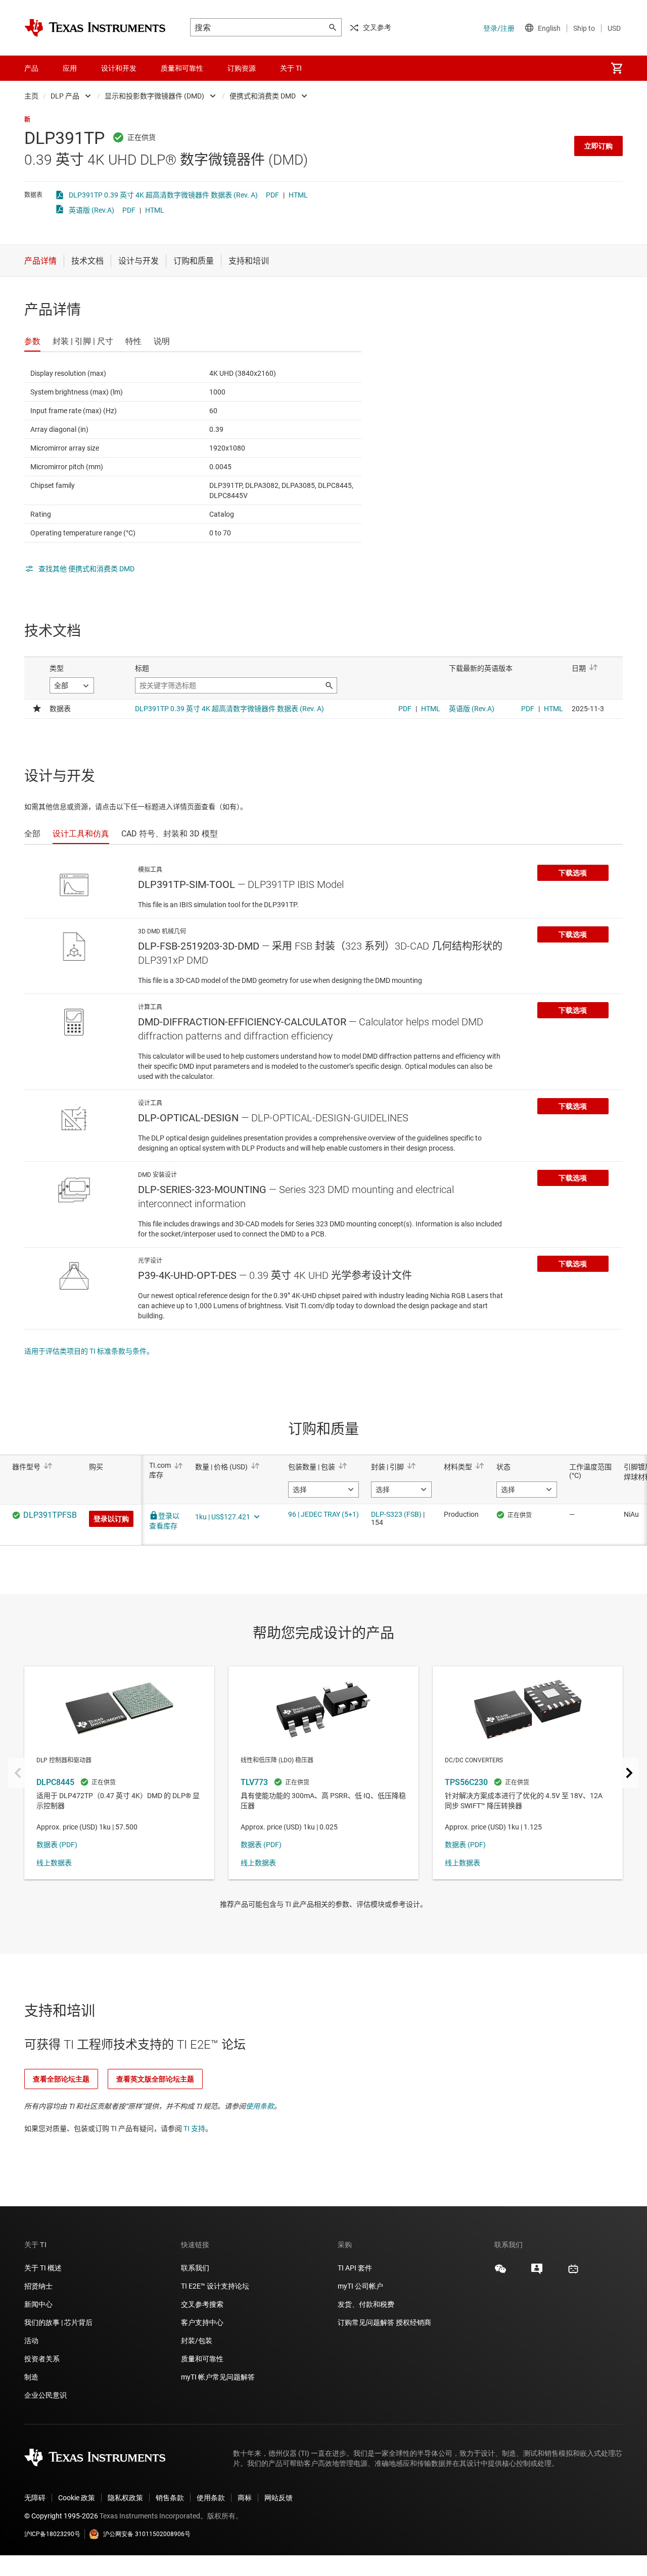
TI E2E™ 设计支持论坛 (215, 2286)
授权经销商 (413, 2322)
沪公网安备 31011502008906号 (147, 2534)
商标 (245, 2498)
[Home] (95, 28)
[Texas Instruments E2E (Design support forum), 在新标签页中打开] (537, 2272)
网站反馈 (279, 2498)
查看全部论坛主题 (61, 2079)
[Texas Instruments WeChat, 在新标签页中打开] (500, 2272)
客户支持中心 (202, 2322)
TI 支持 (194, 2128)
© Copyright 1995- (61, 2516)
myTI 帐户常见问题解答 (218, 2377)
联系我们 (195, 2268)
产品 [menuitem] (31, 68)
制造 (31, 2377)
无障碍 (35, 2498)
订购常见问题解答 (366, 2322)
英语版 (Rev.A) (91, 210)
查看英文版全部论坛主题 (155, 2079)
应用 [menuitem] (70, 68)
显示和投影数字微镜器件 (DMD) (154, 96)
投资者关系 (42, 2359)
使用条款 (260, 2106)
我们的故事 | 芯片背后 (58, 2322)
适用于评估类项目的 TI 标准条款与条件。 (89, 1351)
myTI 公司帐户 (360, 2286)
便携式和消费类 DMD (263, 96)
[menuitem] (617, 68)
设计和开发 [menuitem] (119, 68)
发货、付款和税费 (366, 2304)
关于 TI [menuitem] (291, 68)
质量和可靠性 (203, 2359)
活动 (31, 2341)
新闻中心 (38, 2304)
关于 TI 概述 (43, 2268)
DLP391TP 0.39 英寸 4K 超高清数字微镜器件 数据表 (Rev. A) (163, 195)
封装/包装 (197, 2341)
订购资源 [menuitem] (242, 68)
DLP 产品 (65, 96)
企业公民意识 (45, 2395)
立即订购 (598, 146)
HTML (298, 195)
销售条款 (170, 2498)
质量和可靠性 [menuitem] (182, 68)
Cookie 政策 (77, 2498)
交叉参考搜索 (202, 2304)
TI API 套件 (355, 2268)
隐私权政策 (125, 2498)
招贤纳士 (38, 2286)
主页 (31, 96)
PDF (272, 195)
